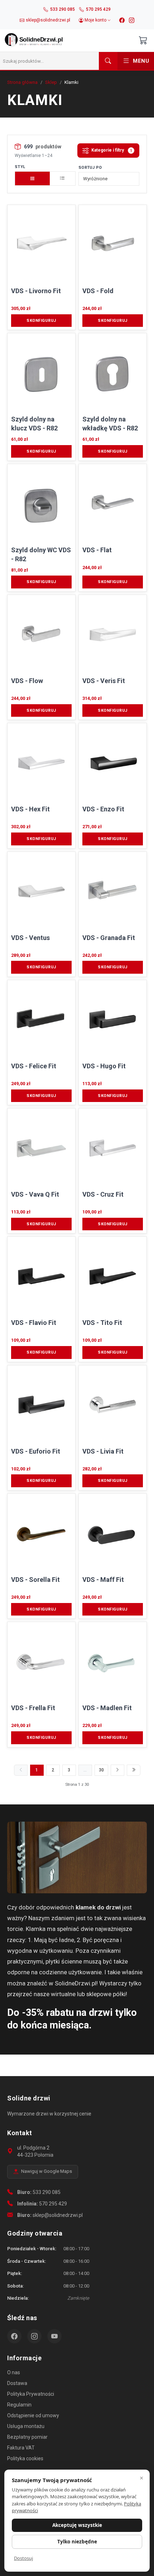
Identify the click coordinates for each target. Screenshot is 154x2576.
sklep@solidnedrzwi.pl (58, 2215)
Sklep (51, 82)
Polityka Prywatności (31, 2394)
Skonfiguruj (41, 321)
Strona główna (22, 82)
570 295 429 (53, 2204)
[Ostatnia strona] (134, 1770)
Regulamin (19, 2405)
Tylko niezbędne (77, 2542)
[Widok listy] (63, 178)
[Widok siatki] (32, 178)
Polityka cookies (25, 2458)
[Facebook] (122, 20)
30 (101, 1770)
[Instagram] (132, 20)
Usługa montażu (26, 2426)
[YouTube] (54, 2336)
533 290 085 (47, 2192)
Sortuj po (90, 168)
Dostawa (17, 2383)
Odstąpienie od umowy (33, 2415)
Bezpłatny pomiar (27, 2437)
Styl (20, 167)
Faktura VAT (21, 2448)
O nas (14, 2372)
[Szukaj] (108, 61)
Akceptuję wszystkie (77, 2525)
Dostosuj (23, 2558)
